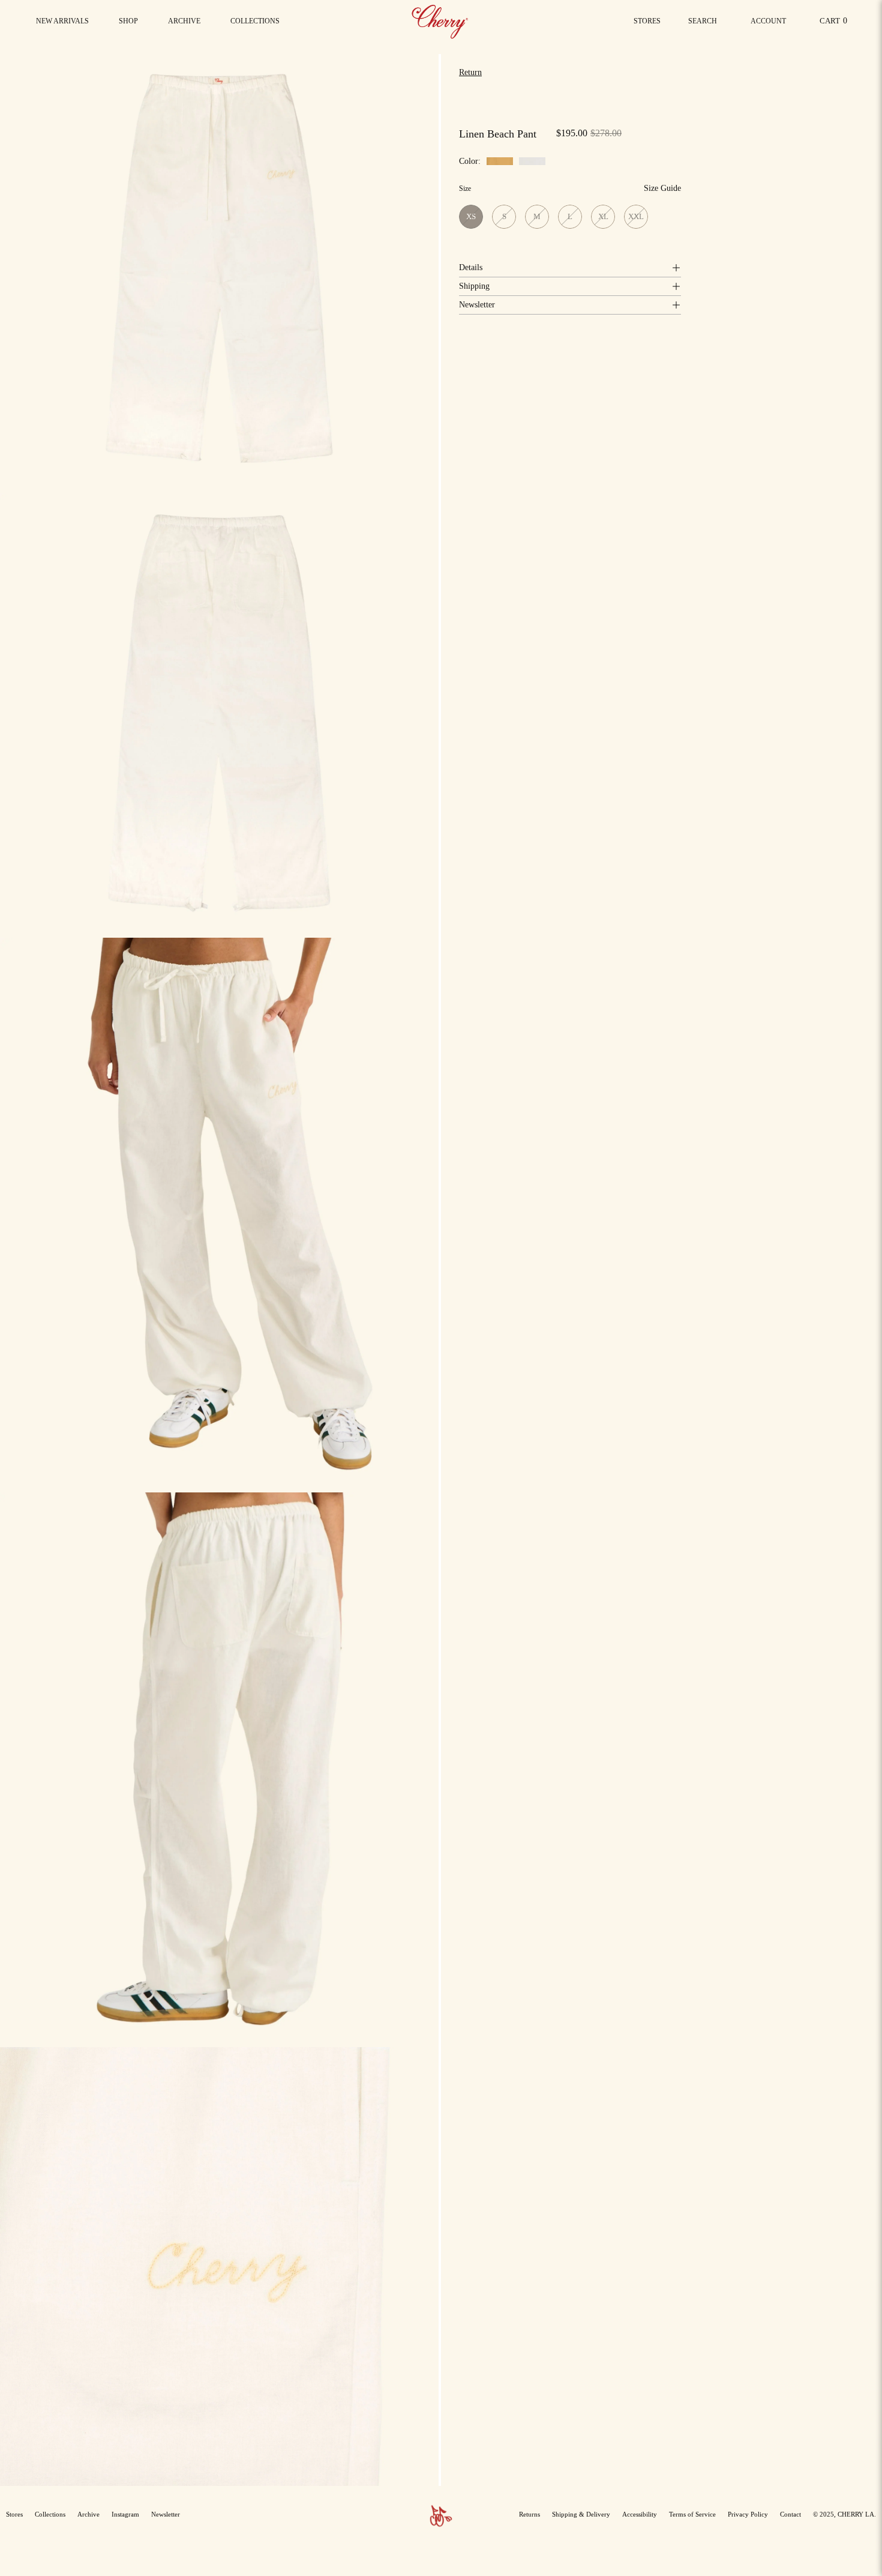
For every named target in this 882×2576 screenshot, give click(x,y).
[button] (255, 21)
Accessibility (640, 2514)
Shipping (474, 286)
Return (470, 72)
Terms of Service (692, 2514)
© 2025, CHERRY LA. (844, 2514)
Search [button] (705, 24)
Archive (88, 2514)
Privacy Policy (748, 2514)
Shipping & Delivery (581, 2514)
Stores (647, 21)
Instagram (125, 2514)
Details (471, 267)
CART (835, 24)
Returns (529, 2514)
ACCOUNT (768, 24)
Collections (50, 2514)
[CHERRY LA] (441, 21)
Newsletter (477, 305)
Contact (790, 2514)
